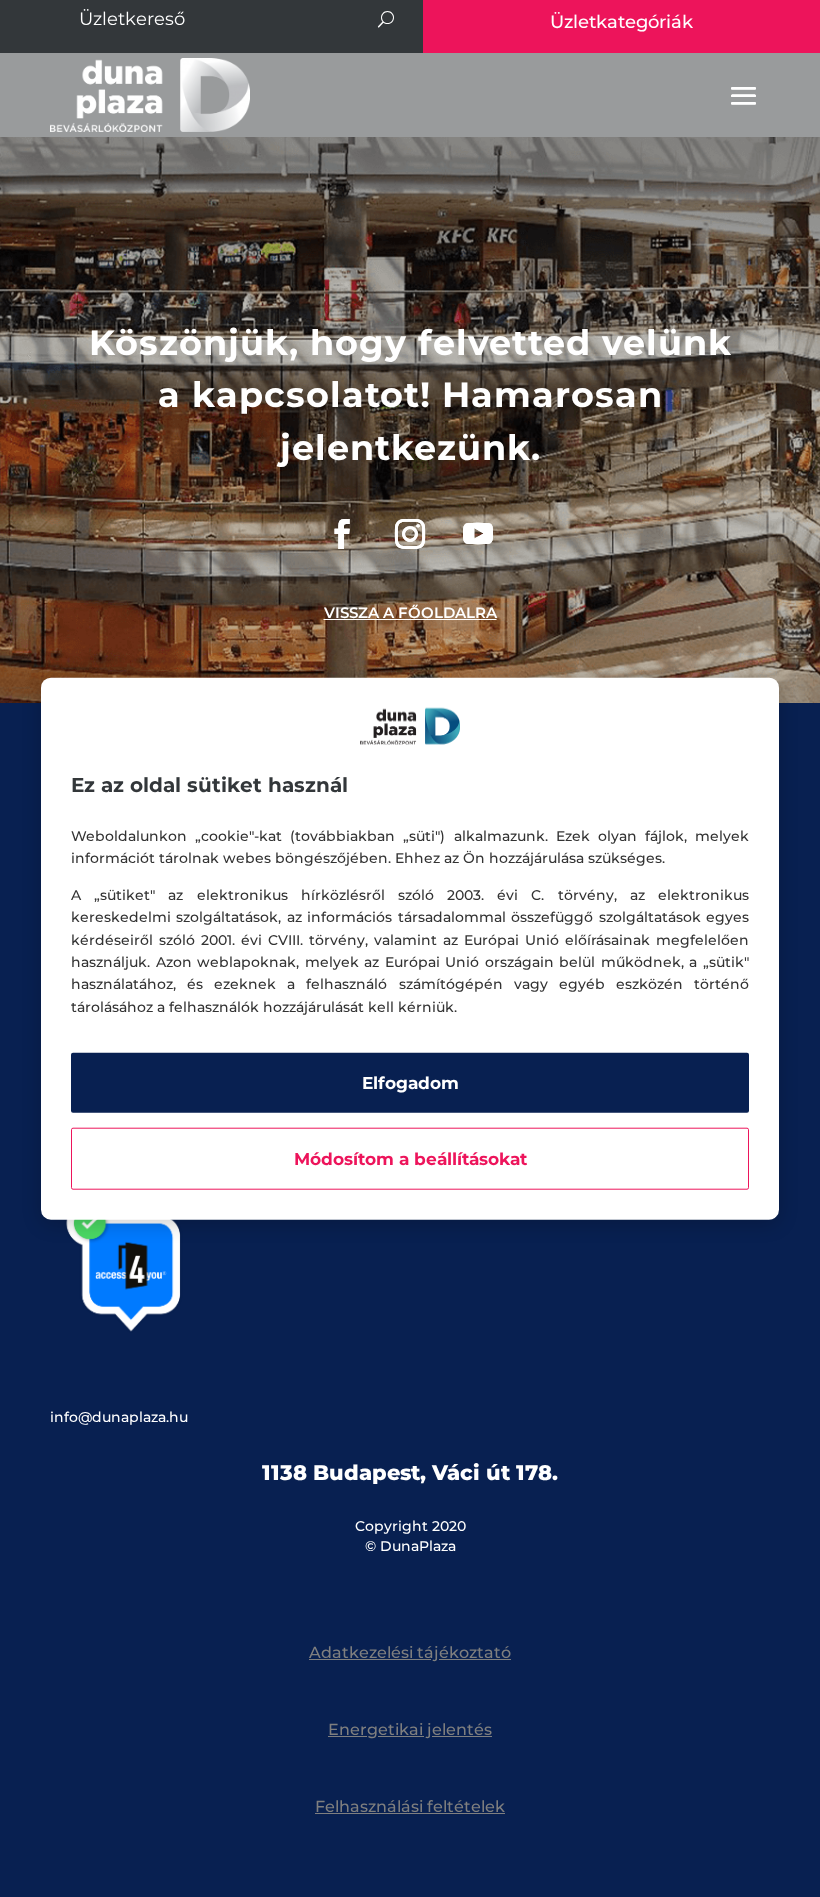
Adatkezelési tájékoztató (410, 1652)
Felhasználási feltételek (410, 1806)
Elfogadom (410, 1083)
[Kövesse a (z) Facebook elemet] (342, 534)
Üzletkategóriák (621, 22)
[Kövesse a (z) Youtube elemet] (478, 534)
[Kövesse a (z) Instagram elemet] (410, 534)
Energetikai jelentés (410, 1729)
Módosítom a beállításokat (410, 1159)
